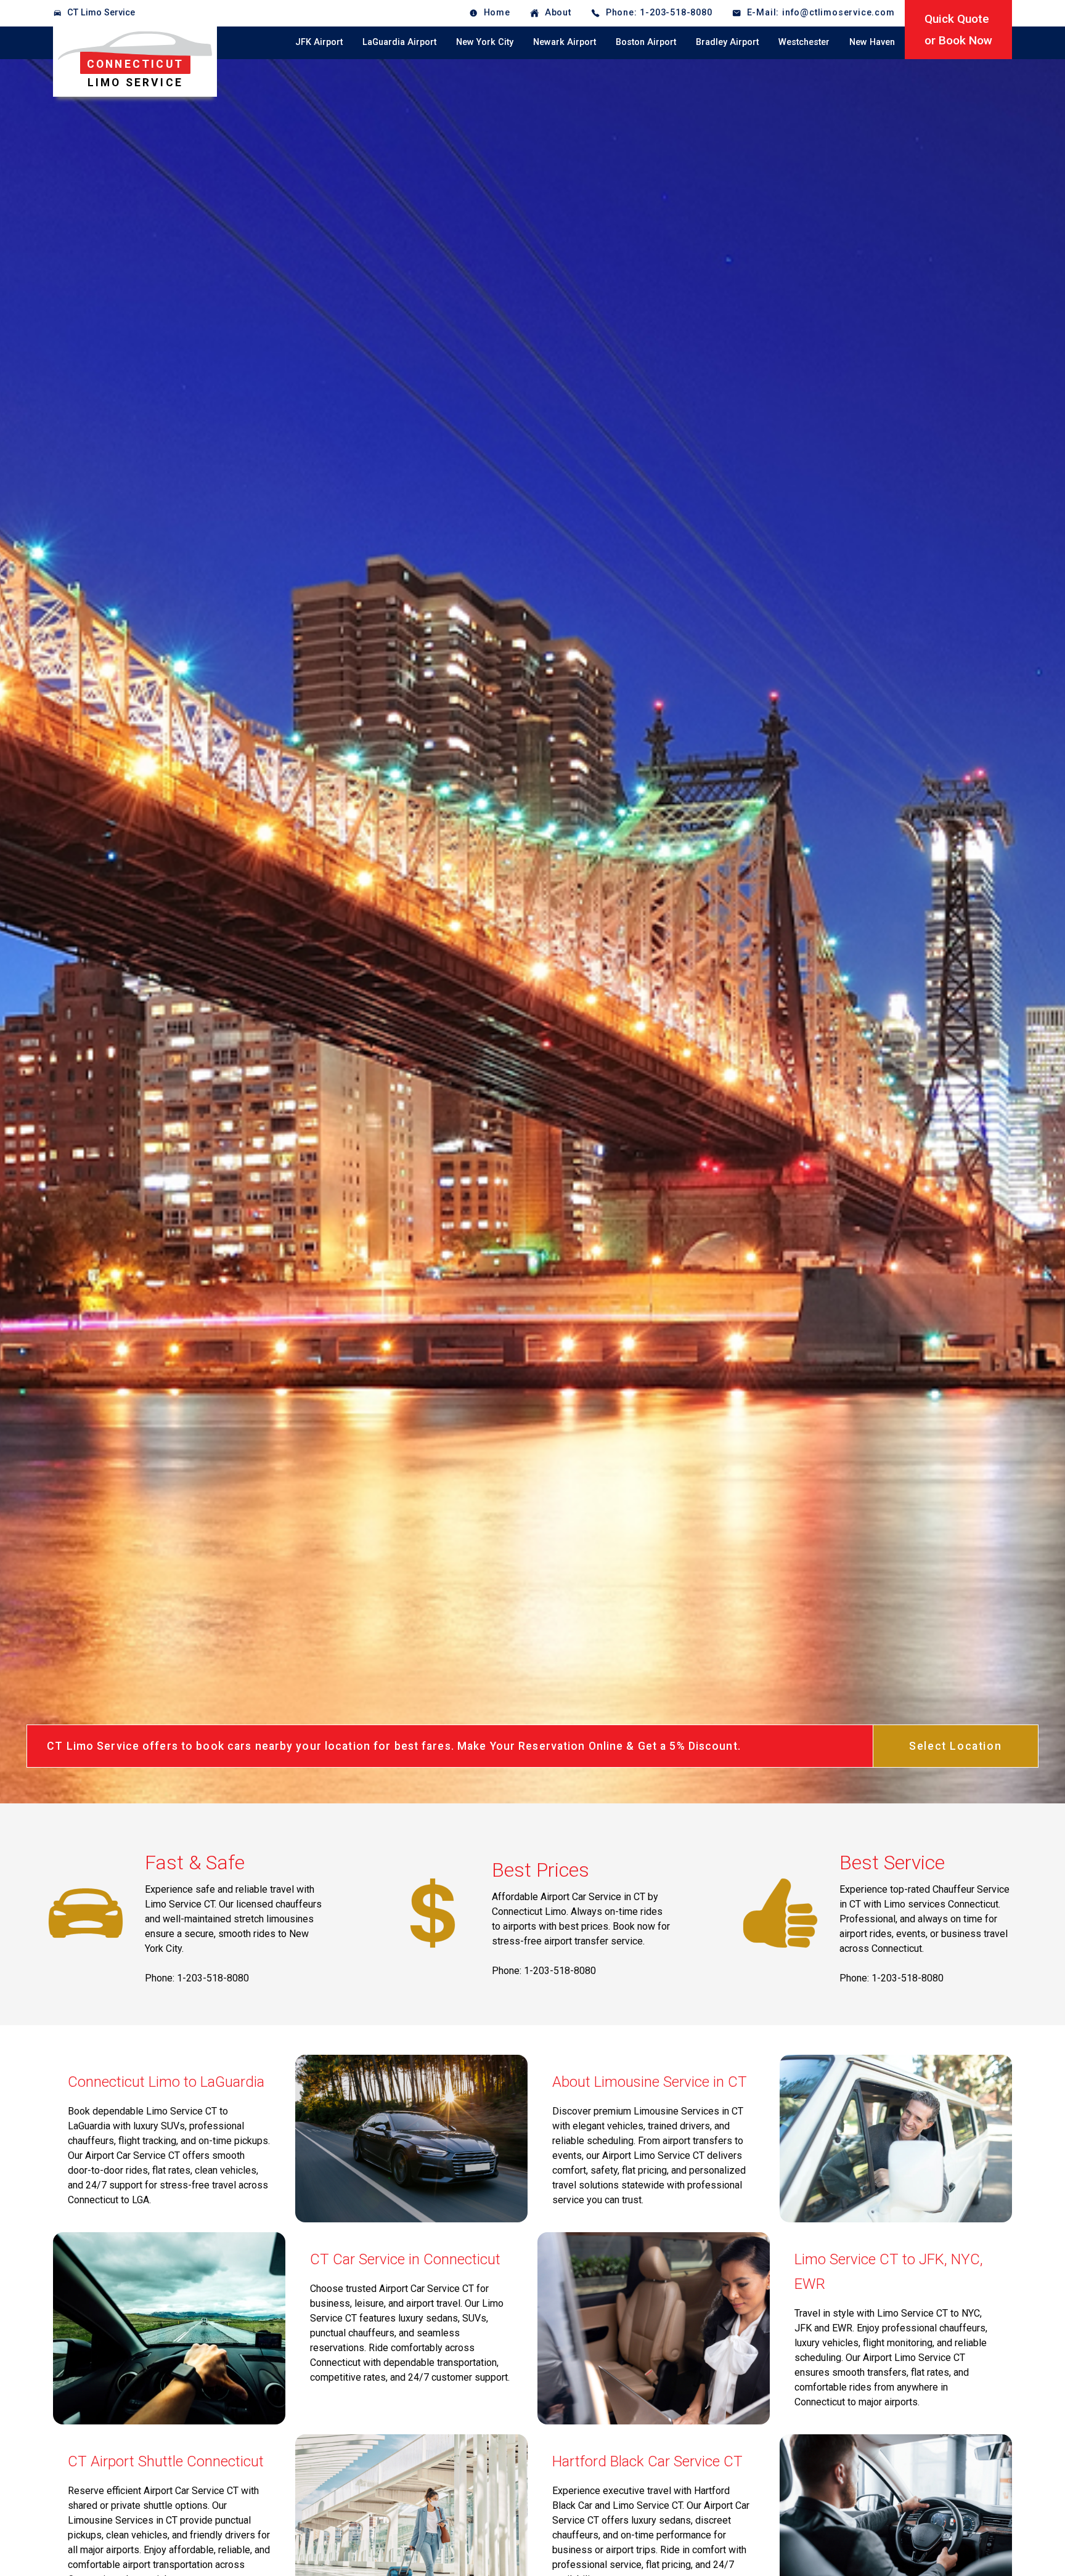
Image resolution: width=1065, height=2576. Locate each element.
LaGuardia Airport (399, 42)
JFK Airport (319, 42)
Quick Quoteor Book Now (958, 30)
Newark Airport (565, 42)
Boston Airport (646, 42)
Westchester (804, 42)
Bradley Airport (727, 42)
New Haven (872, 42)
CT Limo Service (101, 13)
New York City (485, 42)
